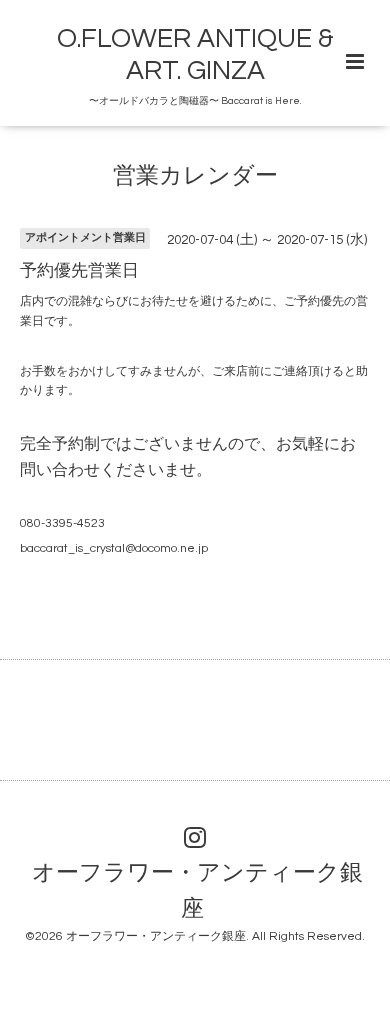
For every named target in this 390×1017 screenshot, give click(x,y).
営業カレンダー (195, 176)
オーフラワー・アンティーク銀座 (197, 890)
